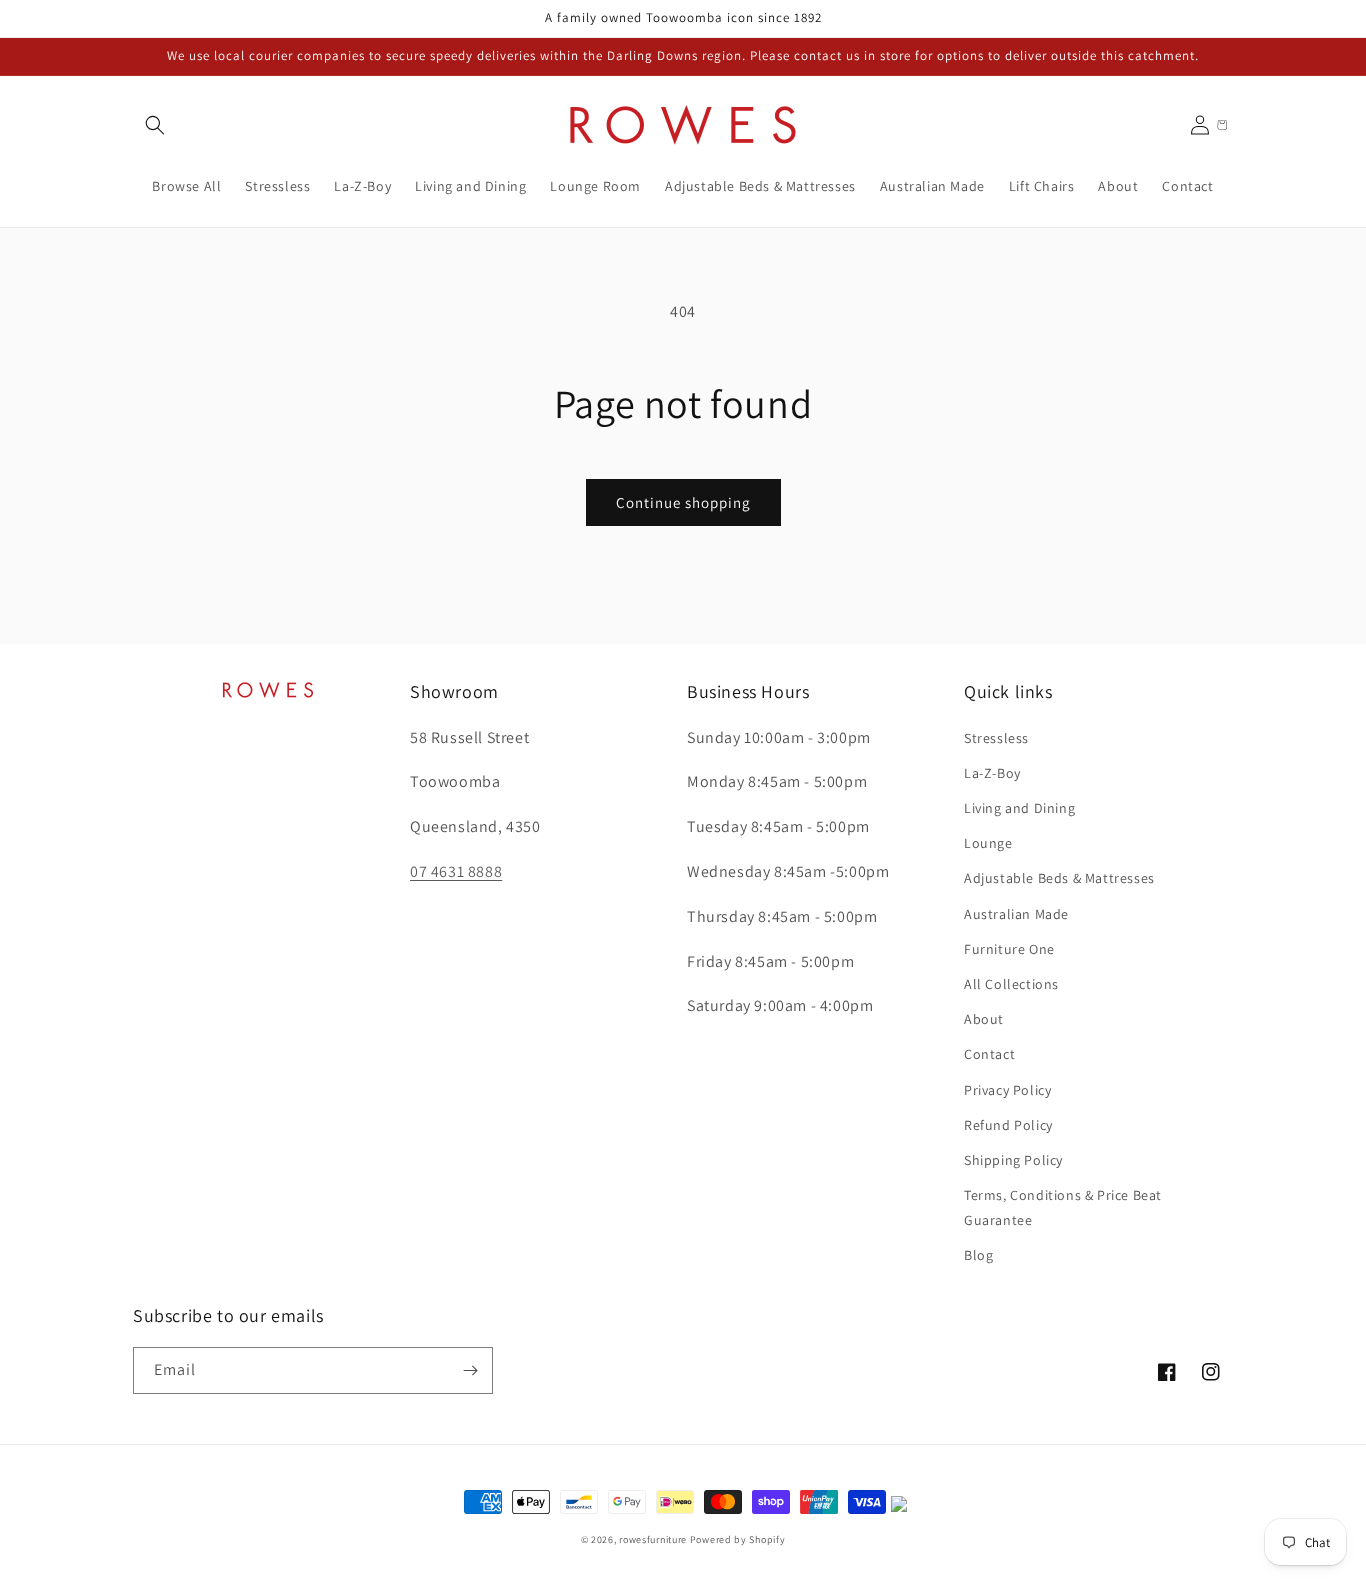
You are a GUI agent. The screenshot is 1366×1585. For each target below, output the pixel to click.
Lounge (988, 843)
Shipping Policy (1013, 1160)
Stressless (996, 738)
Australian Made (1016, 914)
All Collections (1011, 984)
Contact (989, 1054)
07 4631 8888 (456, 871)
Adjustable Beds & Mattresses (1059, 878)
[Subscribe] (470, 1370)
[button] (155, 125)
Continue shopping (683, 502)
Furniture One (1009, 949)
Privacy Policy (1007, 1090)
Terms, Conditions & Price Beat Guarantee (1063, 1207)
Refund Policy (1008, 1125)
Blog (978, 1255)
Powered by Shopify (738, 1539)
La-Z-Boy (992, 773)
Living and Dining (1019, 808)
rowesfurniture (653, 1539)
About (984, 1019)
